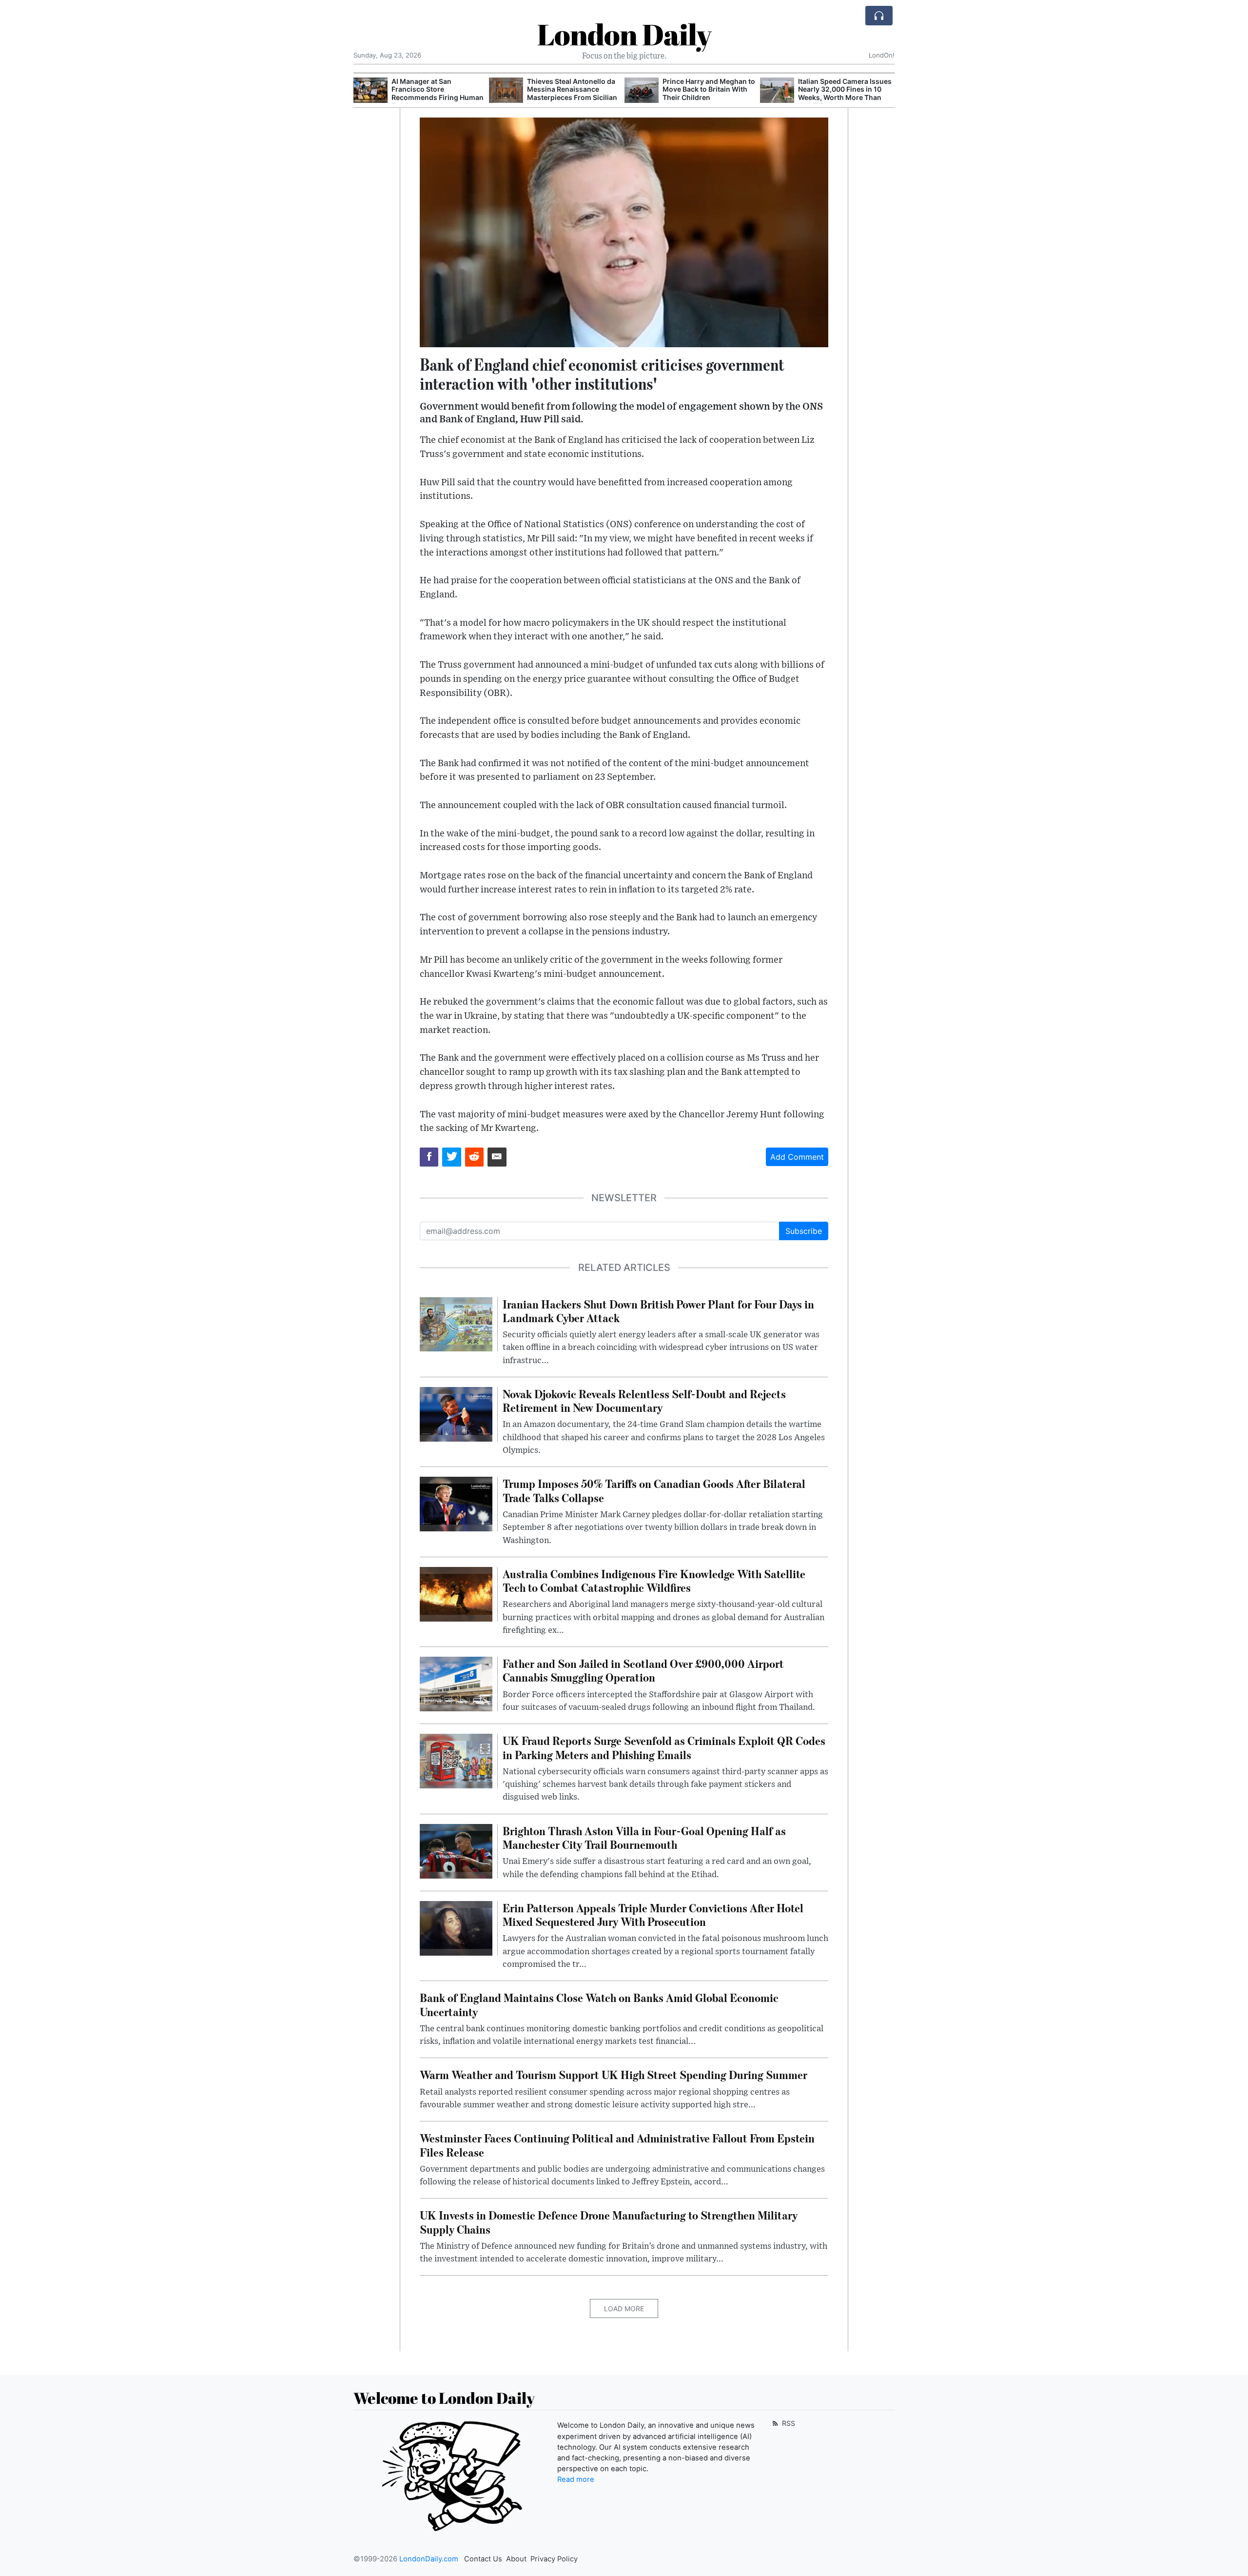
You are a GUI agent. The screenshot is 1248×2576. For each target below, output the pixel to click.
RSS (788, 2423)
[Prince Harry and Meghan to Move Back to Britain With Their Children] (642, 90)
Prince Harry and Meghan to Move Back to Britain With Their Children (709, 89)
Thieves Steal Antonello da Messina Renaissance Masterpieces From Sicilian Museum (572, 93)
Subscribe (804, 1231)
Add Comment (797, 1157)
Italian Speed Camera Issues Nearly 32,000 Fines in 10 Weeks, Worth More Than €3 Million (845, 93)
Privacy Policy (554, 2559)
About (516, 2559)
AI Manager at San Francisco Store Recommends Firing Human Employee (438, 93)
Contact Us (483, 2559)
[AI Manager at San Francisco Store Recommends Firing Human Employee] (370, 90)
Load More (624, 2308)
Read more (576, 2479)
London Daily (624, 34)
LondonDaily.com (429, 2559)
